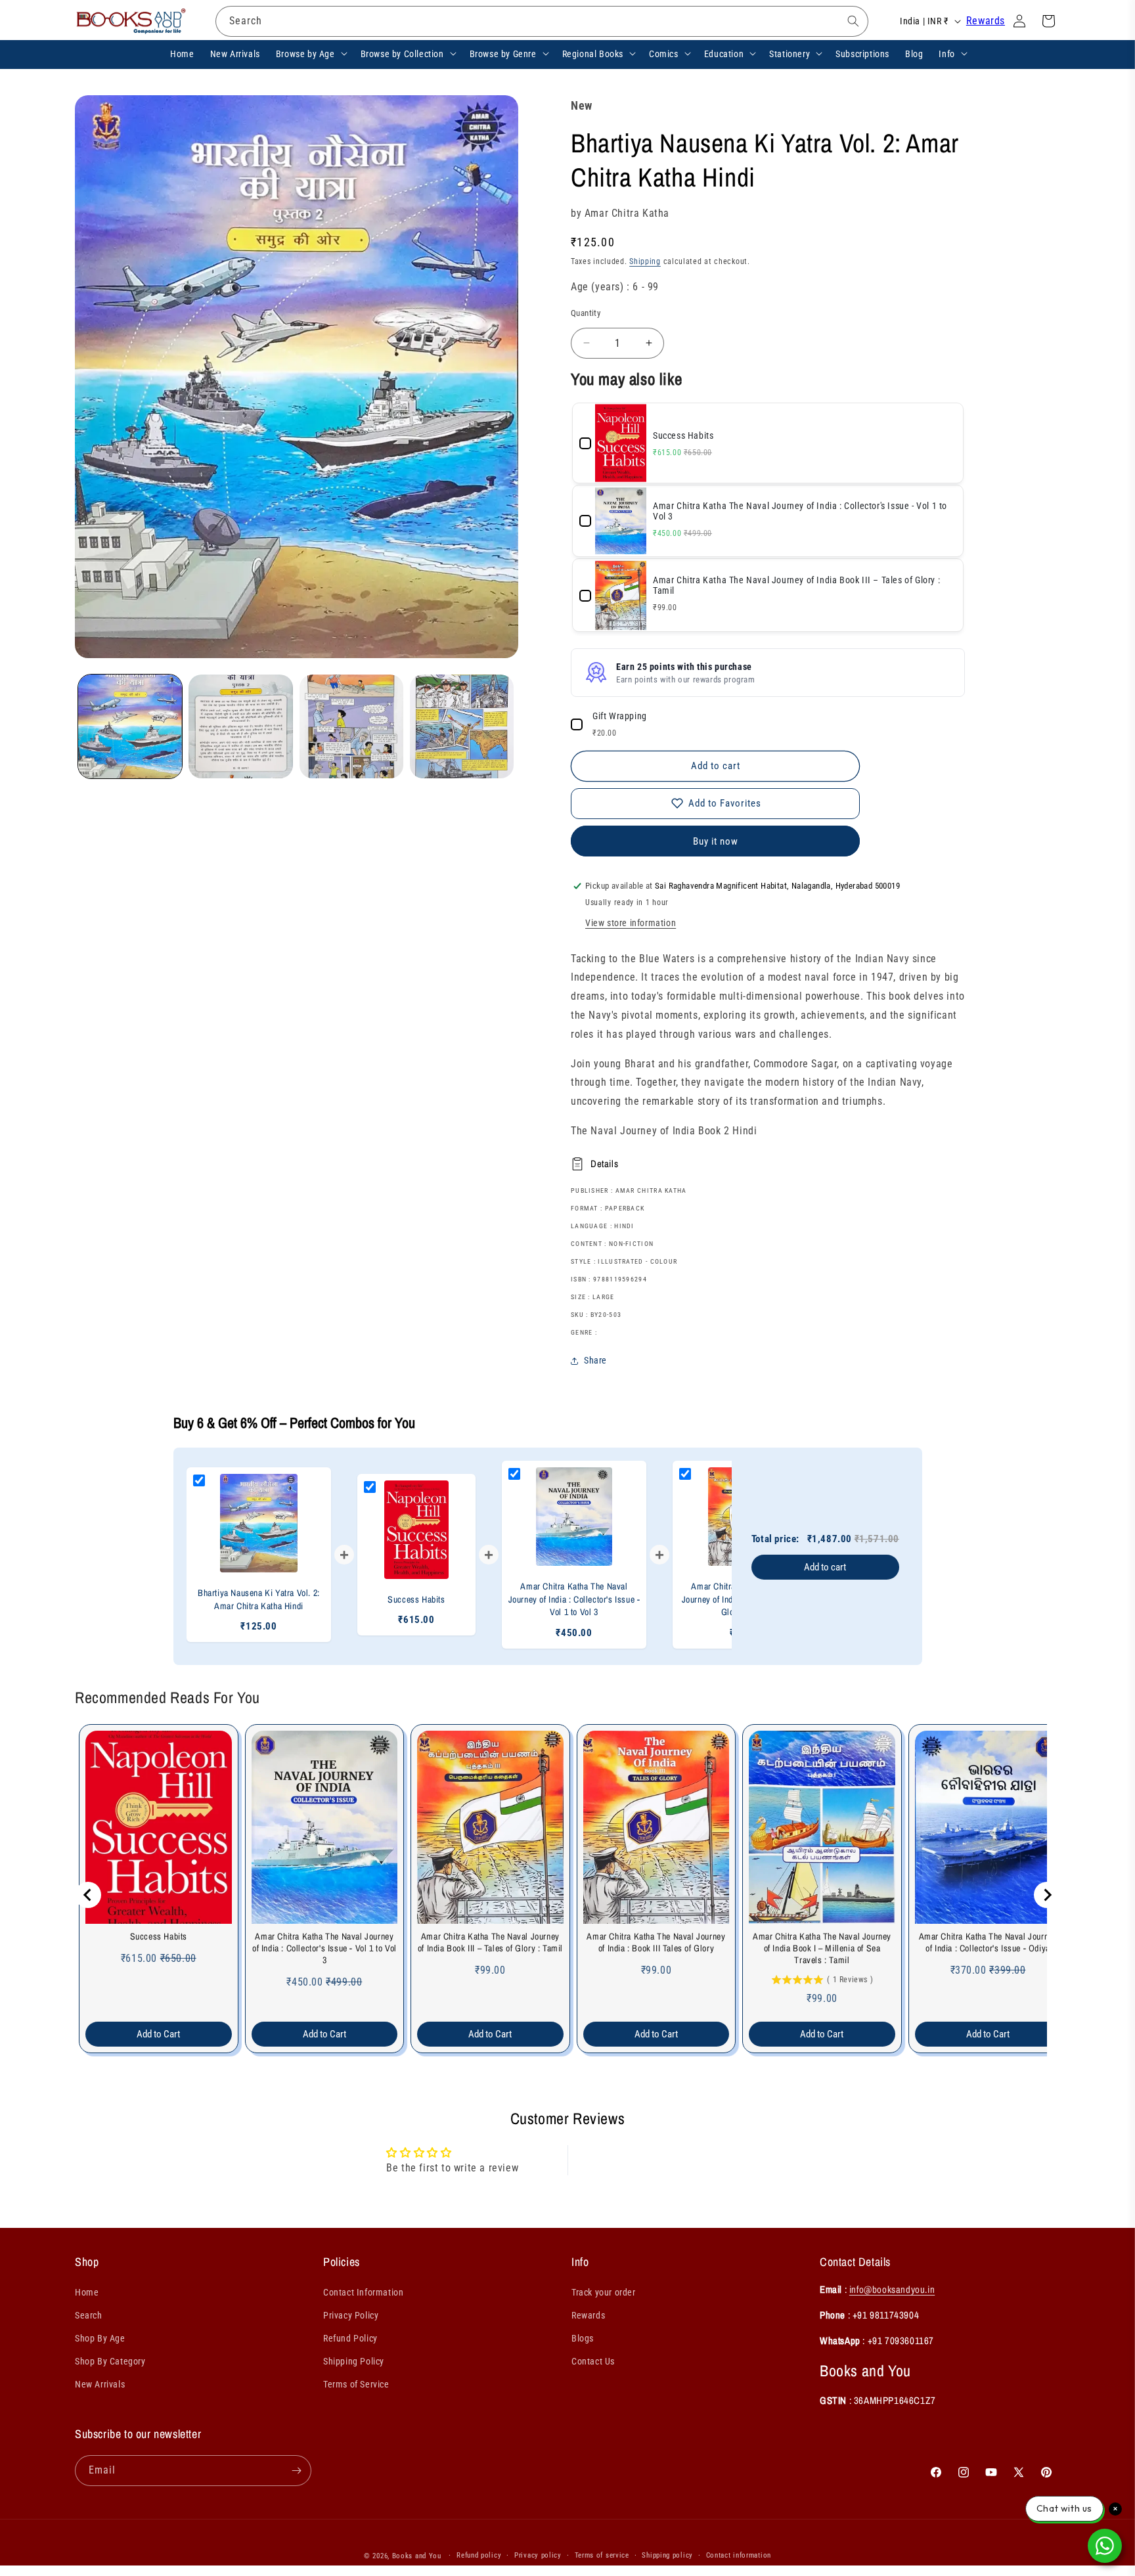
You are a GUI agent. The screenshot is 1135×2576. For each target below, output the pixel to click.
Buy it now (716, 841)
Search (89, 2315)
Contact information (739, 2555)
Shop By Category (110, 2361)
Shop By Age (100, 2338)
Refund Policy (350, 2338)
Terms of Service (356, 2384)
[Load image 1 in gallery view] (130, 726)
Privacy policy (538, 2555)
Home (87, 2292)
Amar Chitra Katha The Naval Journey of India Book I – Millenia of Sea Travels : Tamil (822, 1948)
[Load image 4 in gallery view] (462, 726)
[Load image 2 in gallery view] (240, 726)
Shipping (645, 261)
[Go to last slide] (88, 1895)
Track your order (604, 2292)
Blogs (583, 2338)
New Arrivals (100, 2384)
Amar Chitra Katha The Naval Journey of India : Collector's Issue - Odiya (988, 1942)
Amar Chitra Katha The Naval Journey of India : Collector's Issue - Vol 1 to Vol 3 (324, 1948)
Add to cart (825, 1567)
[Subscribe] (296, 2471)
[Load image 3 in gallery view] (351, 726)
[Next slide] (1047, 1895)
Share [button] (595, 1360)
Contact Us (593, 2361)
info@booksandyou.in (892, 2289)
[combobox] (542, 21)
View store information (631, 923)
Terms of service (602, 2555)
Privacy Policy (351, 2315)
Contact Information (363, 2292)
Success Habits (159, 1936)
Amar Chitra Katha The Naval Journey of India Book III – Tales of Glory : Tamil (490, 1942)
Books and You (417, 2556)
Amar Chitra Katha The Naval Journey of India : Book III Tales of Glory (656, 1942)
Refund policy (479, 2555)
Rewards (986, 21)
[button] (310, 53)
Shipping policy (667, 2555)
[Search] (853, 21)
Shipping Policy (354, 2361)
